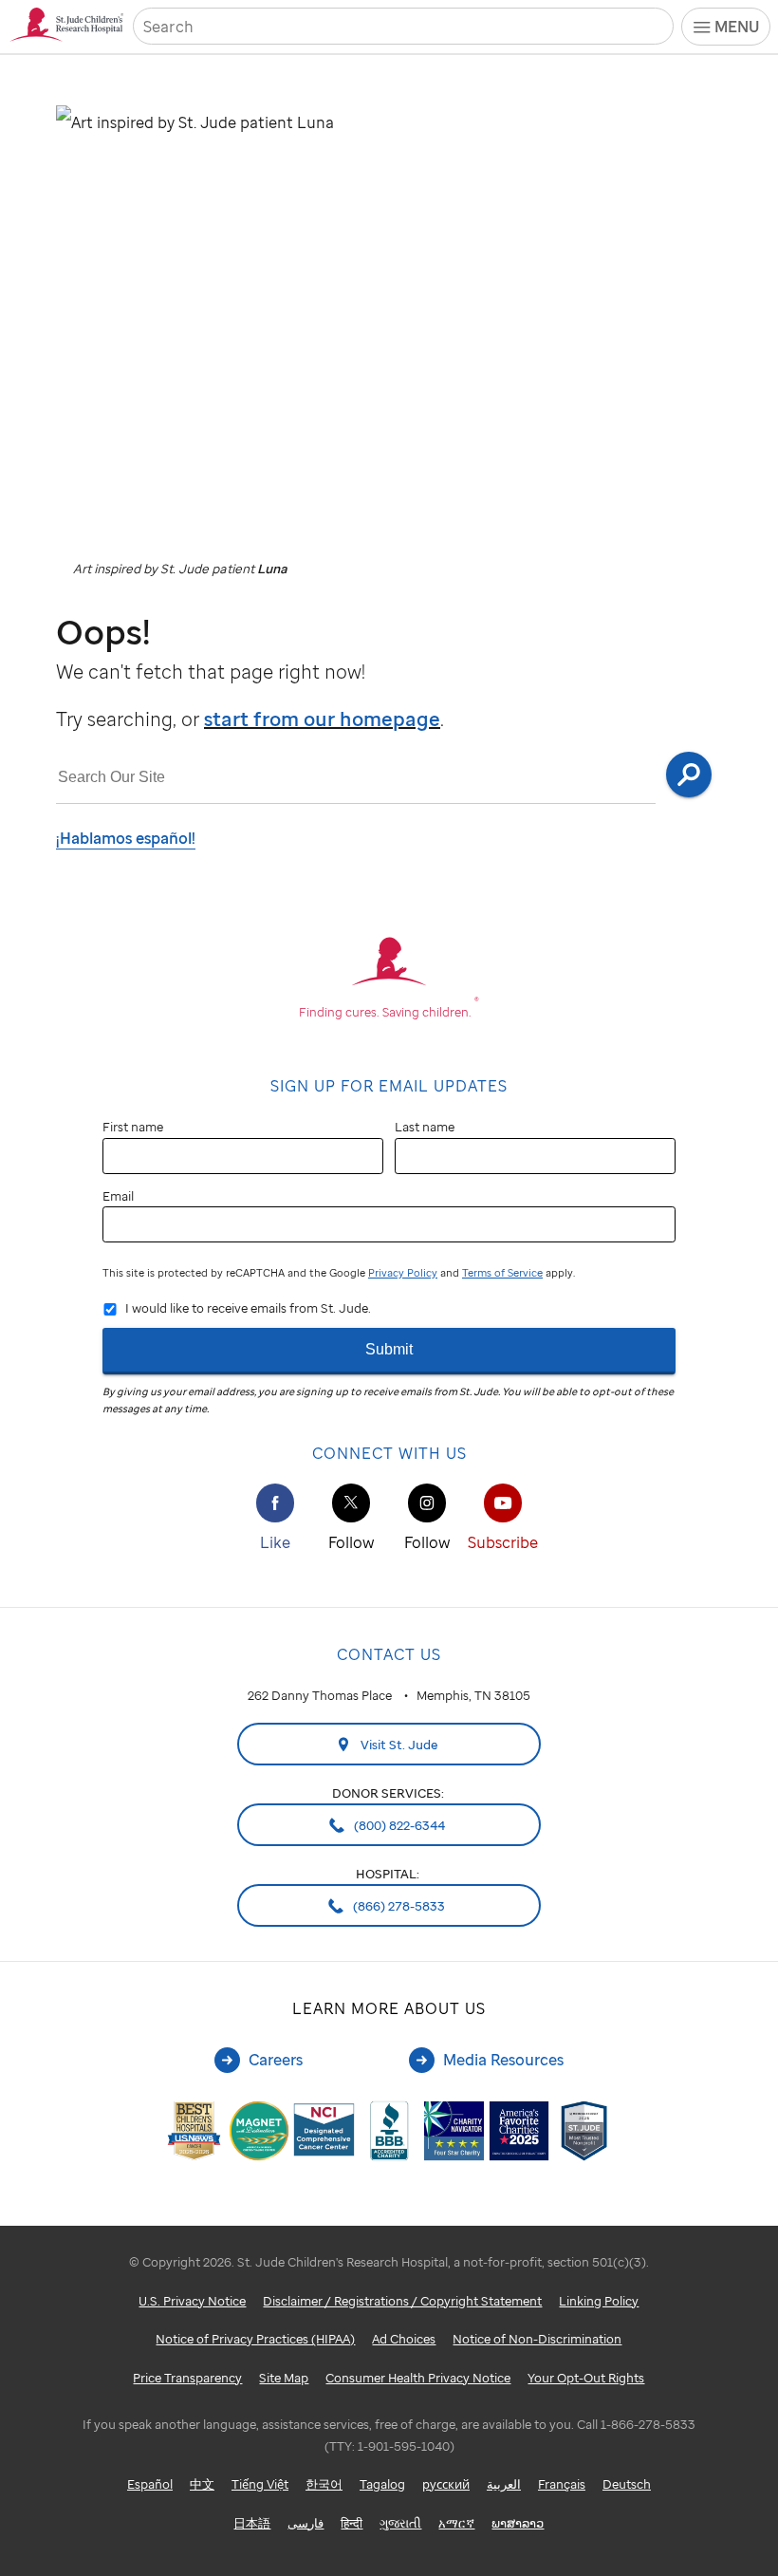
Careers (276, 2060)
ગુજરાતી (400, 2523)
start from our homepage (322, 719)
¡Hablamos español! (126, 838)
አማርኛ (456, 2523)
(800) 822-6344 (398, 1825)
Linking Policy (599, 2301)
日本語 (252, 2523)
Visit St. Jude (398, 1745)
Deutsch (627, 2484)
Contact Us (389, 1654)
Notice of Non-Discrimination (537, 2339)
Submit (389, 1349)
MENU (737, 27)
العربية (504, 2484)
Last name (425, 1127)
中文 (202, 2484)
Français (562, 2484)
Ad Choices (404, 2339)
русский (446, 2484)
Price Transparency (187, 2378)
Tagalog (382, 2484)
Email (118, 1196)
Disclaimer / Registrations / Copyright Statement (402, 2301)
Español (150, 2484)
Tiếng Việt (260, 2484)
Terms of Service (502, 1273)
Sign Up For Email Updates (389, 1086)
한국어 (324, 2484)
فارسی (306, 2523)
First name (133, 1127)
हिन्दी (352, 2523)
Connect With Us (389, 1453)
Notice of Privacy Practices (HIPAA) (255, 2339)
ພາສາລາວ (518, 2523)
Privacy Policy (403, 1273)
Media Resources (503, 2060)
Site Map (284, 2378)
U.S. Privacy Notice (192, 2301)
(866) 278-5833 (398, 1906)
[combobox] (356, 778)
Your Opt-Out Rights (586, 2378)
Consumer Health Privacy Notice (418, 2378)
